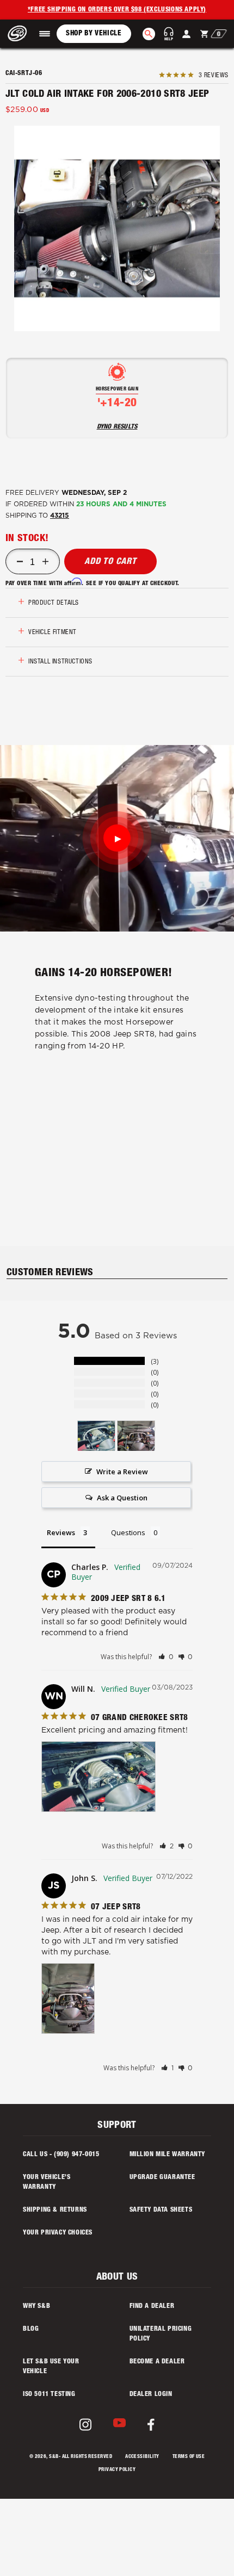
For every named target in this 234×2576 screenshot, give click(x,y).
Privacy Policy (117, 2470)
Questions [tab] (128, 1532)
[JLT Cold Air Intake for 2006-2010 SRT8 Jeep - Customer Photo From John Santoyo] (136, 1436)
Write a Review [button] (122, 1472)
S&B (54, 2457)
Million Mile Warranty (168, 2155)
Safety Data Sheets (161, 2210)
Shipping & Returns (55, 2210)
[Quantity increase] (45, 562)
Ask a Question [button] (122, 1498)
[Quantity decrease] (20, 562)
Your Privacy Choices (58, 2233)
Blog (31, 2329)
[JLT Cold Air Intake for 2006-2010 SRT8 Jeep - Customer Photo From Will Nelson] (96, 1436)
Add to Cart (110, 562)
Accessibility (142, 2457)
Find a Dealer (152, 2306)
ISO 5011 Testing (49, 2394)
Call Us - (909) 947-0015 (61, 2155)
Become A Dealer (157, 2362)
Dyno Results (117, 427)
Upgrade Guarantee (162, 2177)
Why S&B (36, 2306)
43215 (60, 516)
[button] (45, 34)
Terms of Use (189, 2457)
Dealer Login (151, 2394)
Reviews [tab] (61, 1532)
